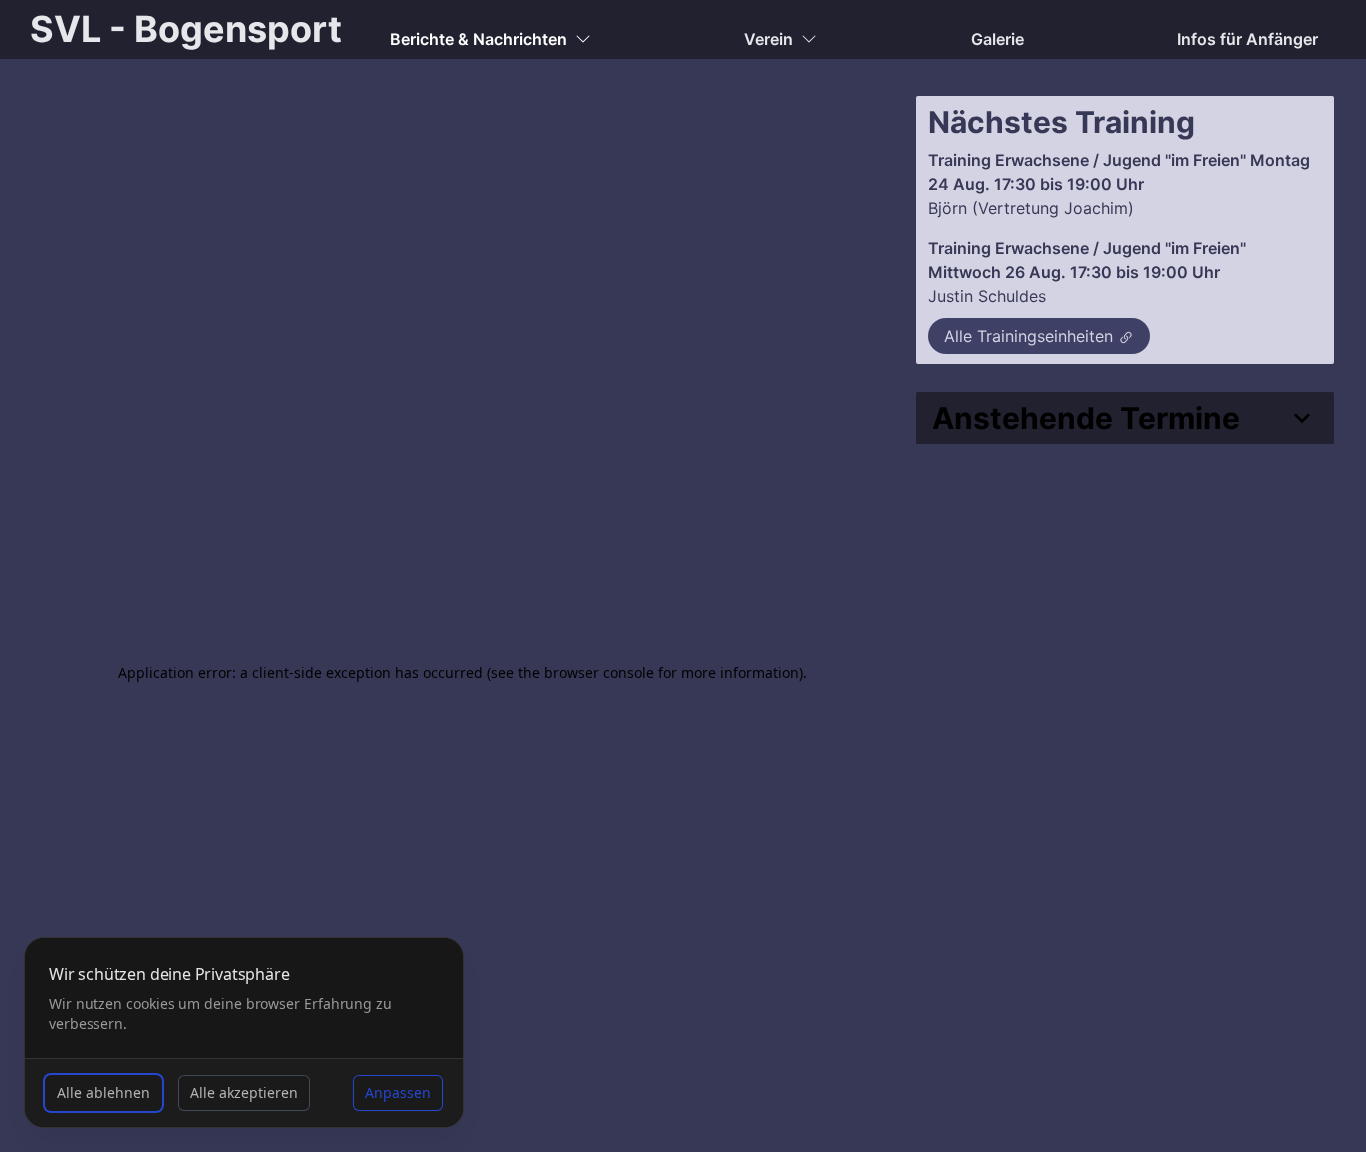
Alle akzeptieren (244, 1092)
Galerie (997, 39)
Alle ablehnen (103, 1092)
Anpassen (398, 1092)
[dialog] (244, 1032)
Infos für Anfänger (1247, 39)
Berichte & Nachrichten (478, 39)
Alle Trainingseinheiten (1028, 336)
